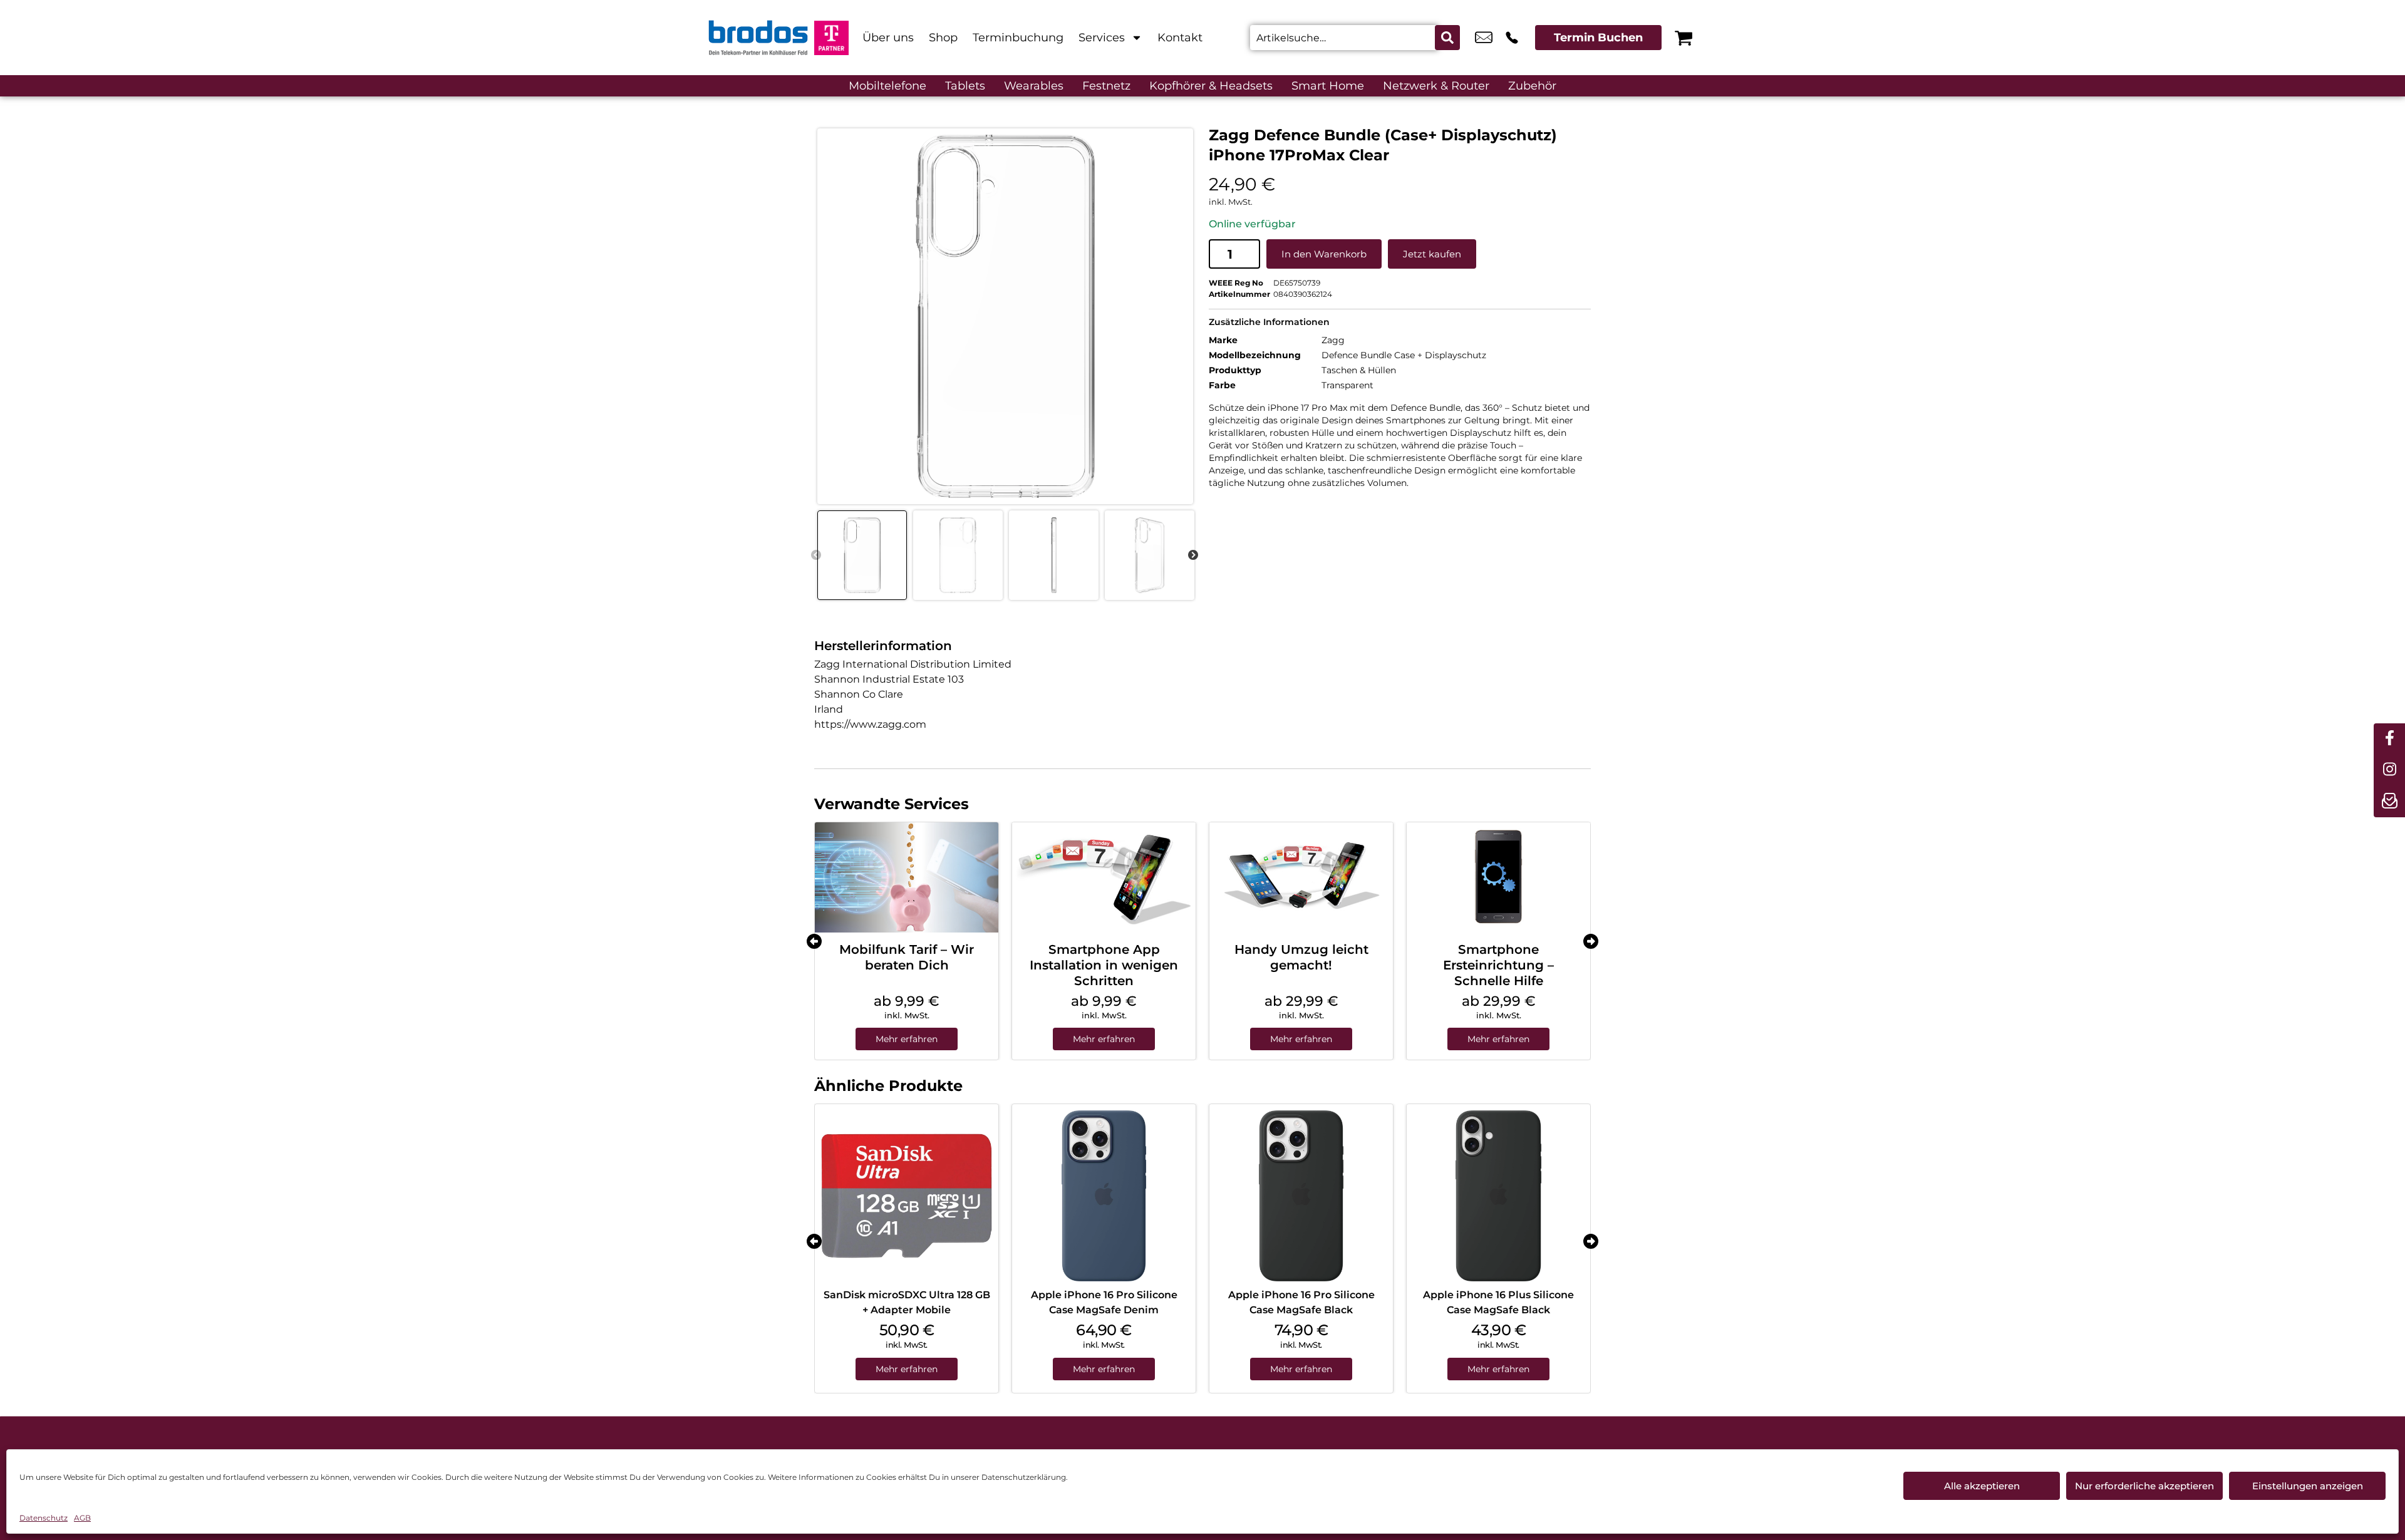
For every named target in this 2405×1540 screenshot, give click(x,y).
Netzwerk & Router (1436, 86)
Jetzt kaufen (1432, 254)
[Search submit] (1447, 38)
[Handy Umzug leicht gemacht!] (1301, 877)
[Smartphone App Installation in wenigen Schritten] (1104, 877)
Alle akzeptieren (1982, 1486)
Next (1193, 556)
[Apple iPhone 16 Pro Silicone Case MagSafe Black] (1301, 1196)
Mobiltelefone (887, 86)
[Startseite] (758, 38)
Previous (816, 556)
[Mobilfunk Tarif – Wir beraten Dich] (907, 877)
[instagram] (2389, 770)
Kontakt (1180, 38)
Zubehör (1532, 86)
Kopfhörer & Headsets (1211, 86)
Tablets (965, 86)
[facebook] (2389, 739)
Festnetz (1106, 86)
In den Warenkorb (1324, 254)
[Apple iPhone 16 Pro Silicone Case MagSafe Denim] (1104, 1196)
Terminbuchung (1018, 38)
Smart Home (1328, 86)
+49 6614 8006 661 (1512, 38)
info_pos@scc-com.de (1484, 38)
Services (1102, 38)
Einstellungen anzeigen (2308, 1486)
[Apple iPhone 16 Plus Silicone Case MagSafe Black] (1498, 1196)
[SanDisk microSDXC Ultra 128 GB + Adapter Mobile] (907, 1196)
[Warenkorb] (1683, 38)
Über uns (888, 38)
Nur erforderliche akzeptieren (2144, 1486)
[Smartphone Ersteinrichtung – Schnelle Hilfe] (1498, 877)
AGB (82, 1518)
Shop (943, 38)
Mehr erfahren (907, 1039)
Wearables (1034, 86)
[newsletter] (2389, 802)
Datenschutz (44, 1518)
